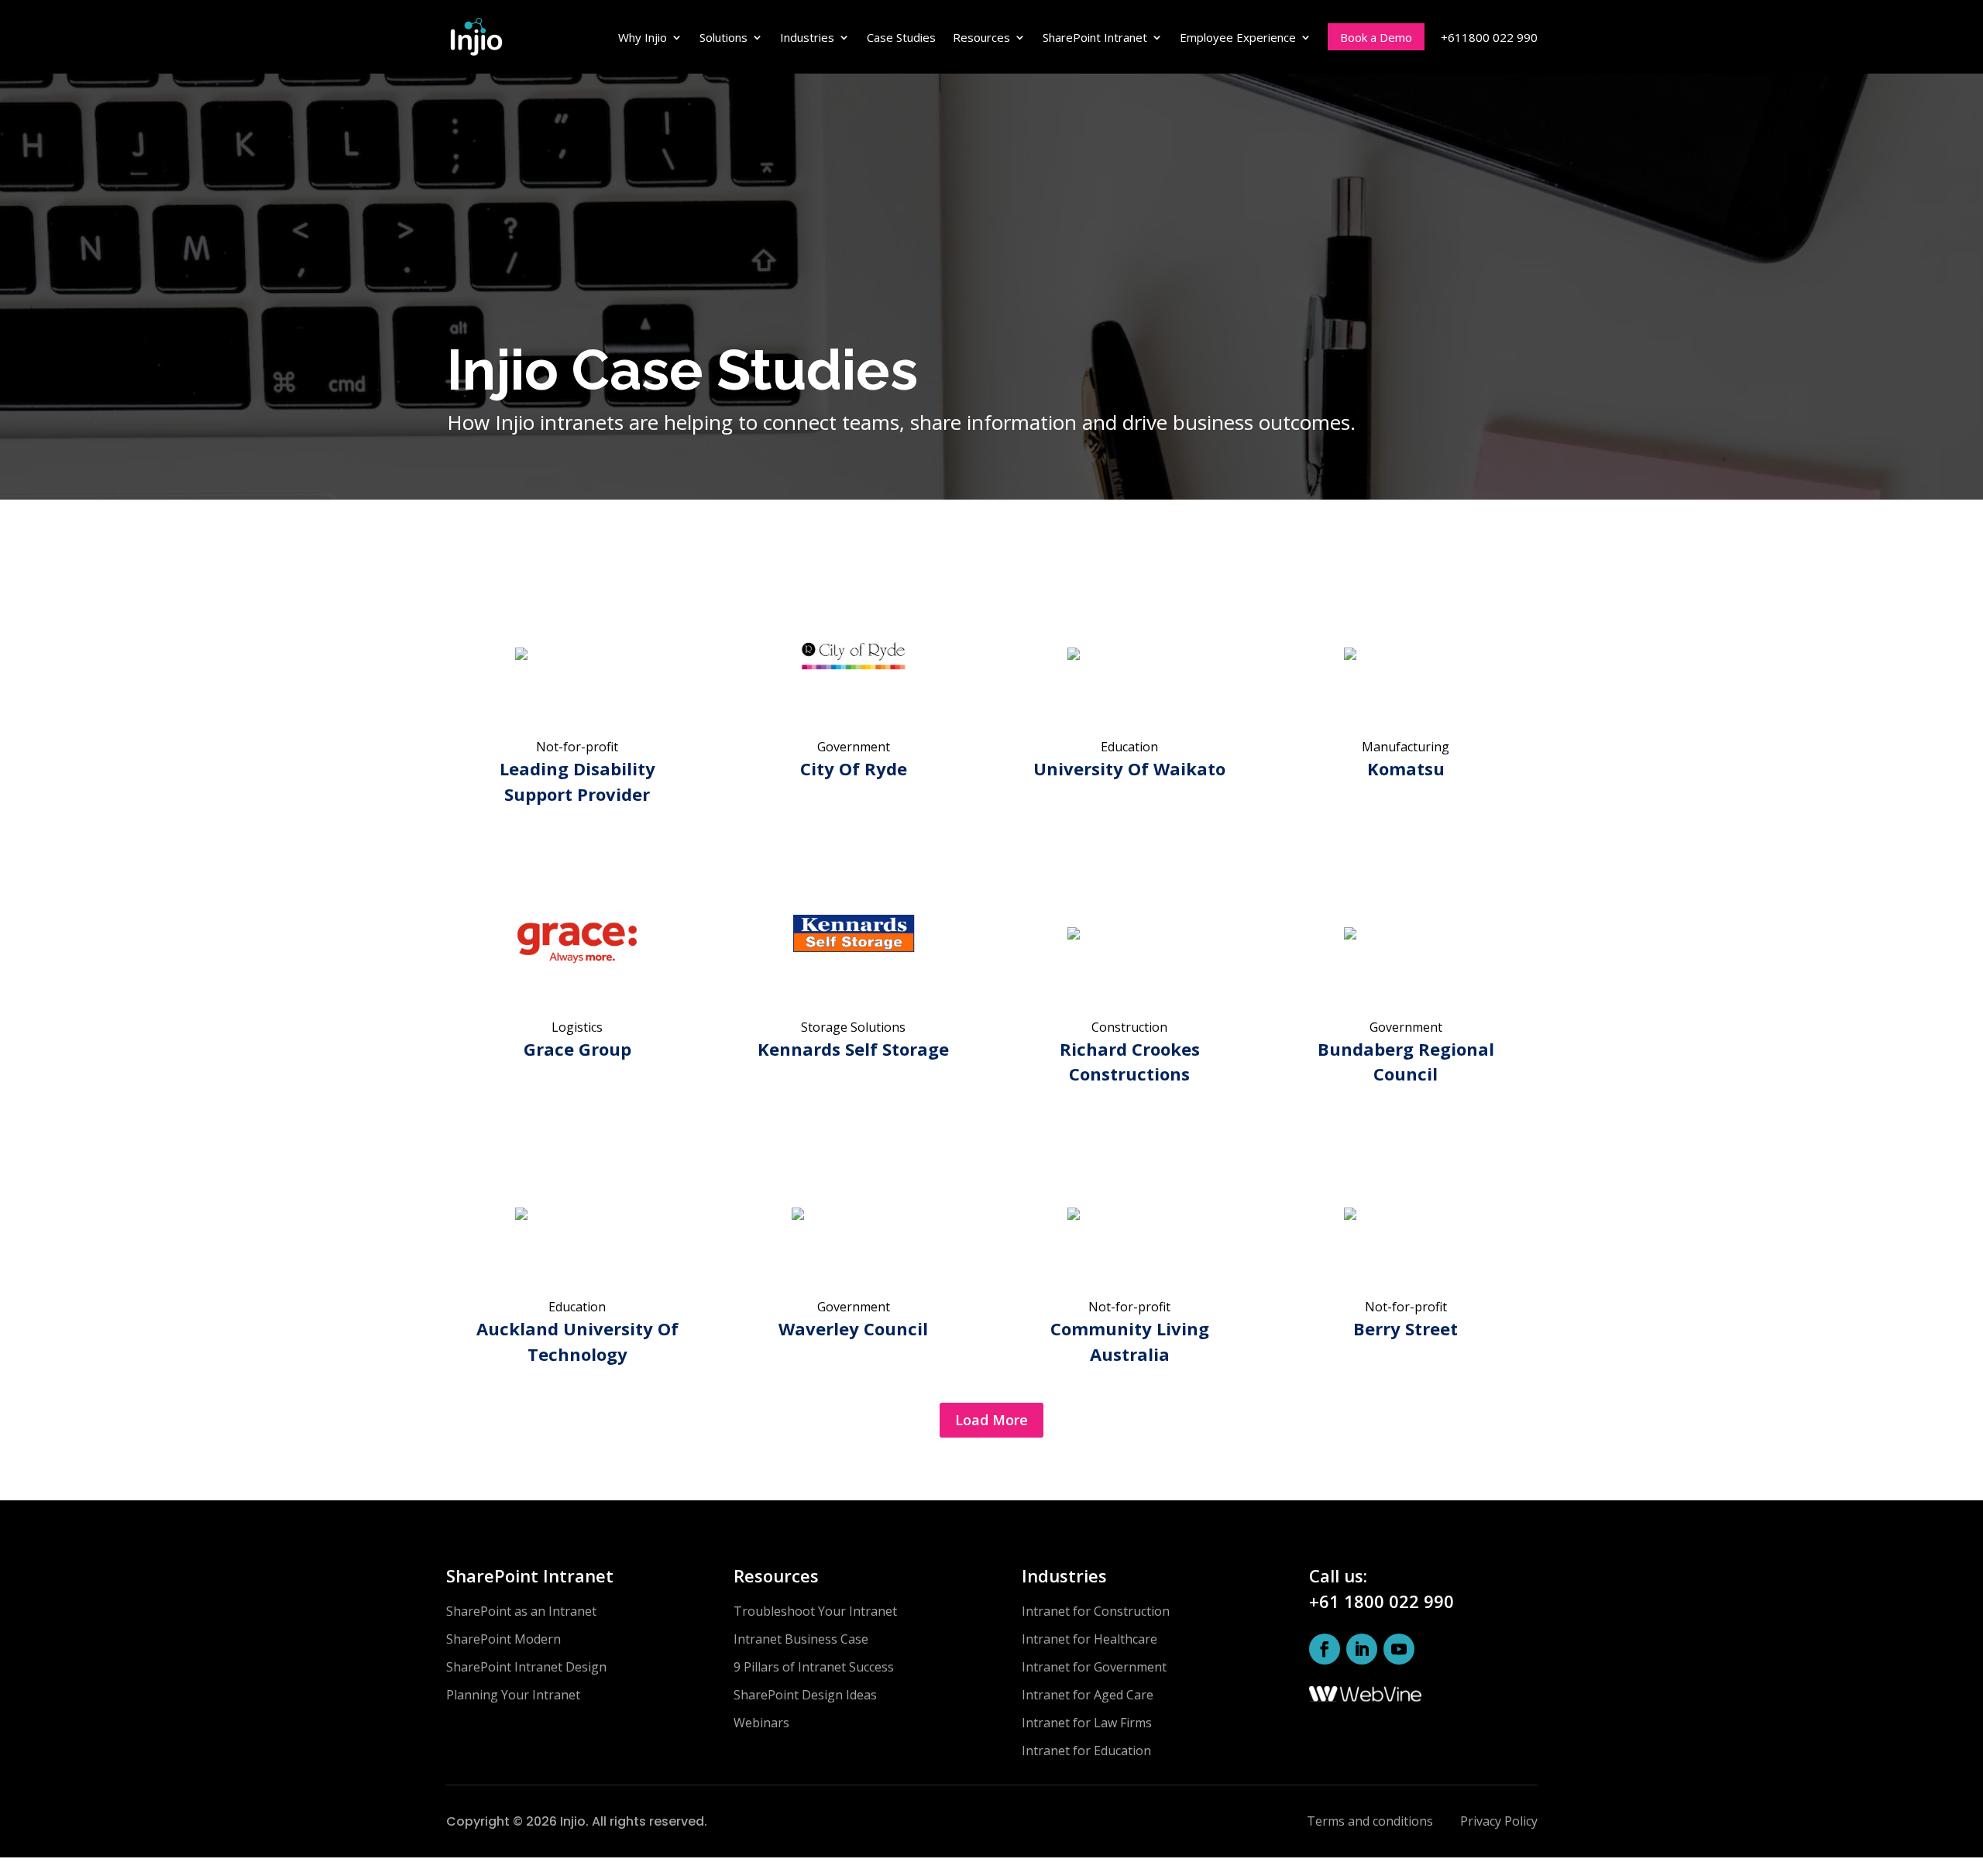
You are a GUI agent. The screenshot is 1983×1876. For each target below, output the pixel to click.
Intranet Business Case (801, 1639)
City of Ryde (854, 768)
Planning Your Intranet (513, 1695)
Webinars (761, 1723)
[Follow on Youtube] (1399, 1649)
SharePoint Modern (503, 1639)
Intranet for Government (1094, 1667)
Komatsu (1406, 768)
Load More (991, 1420)
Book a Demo (1376, 37)
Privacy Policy (1499, 1821)
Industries (807, 37)
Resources (981, 37)
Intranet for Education (1086, 1751)
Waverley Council (853, 1328)
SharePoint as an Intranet (521, 1611)
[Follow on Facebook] (1325, 1649)
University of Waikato (1129, 768)
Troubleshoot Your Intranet (815, 1611)
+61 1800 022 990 (1382, 1601)
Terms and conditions (1370, 1821)
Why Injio (643, 37)
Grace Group (577, 1049)
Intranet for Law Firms (1087, 1723)
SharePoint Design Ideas (805, 1695)
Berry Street (1406, 1328)
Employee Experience (1238, 37)
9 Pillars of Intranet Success (814, 1667)
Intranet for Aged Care (1088, 1695)
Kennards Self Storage (853, 1049)
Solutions (723, 37)
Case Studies (901, 37)
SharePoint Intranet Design (526, 1667)
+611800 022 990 (1489, 37)
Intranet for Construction (1096, 1611)
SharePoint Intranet (1095, 37)
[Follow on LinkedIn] (1362, 1649)
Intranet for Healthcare (1089, 1639)
